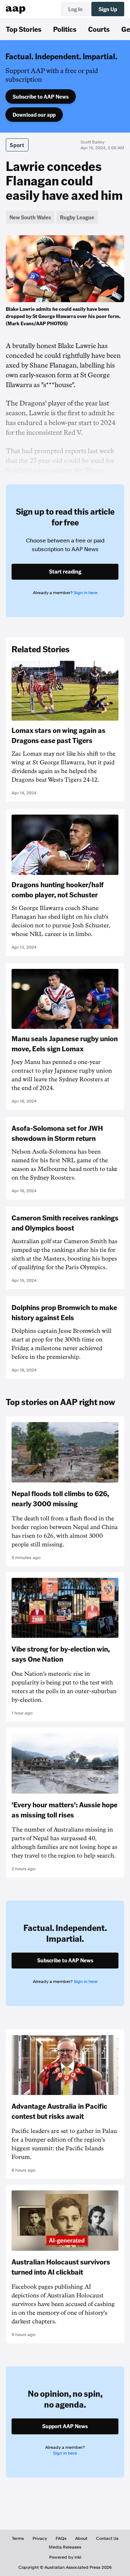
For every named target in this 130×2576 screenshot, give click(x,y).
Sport (17, 145)
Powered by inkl (65, 2557)
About (81, 2538)
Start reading (65, 571)
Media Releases (65, 2547)
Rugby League (77, 217)
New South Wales (30, 217)
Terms (18, 2538)
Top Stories (24, 29)
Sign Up (108, 9)
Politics (65, 29)
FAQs (61, 2538)
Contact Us (107, 2538)
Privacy (40, 2538)
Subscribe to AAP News (41, 96)
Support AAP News (65, 2426)
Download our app (34, 115)
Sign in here (86, 593)
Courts (99, 29)
